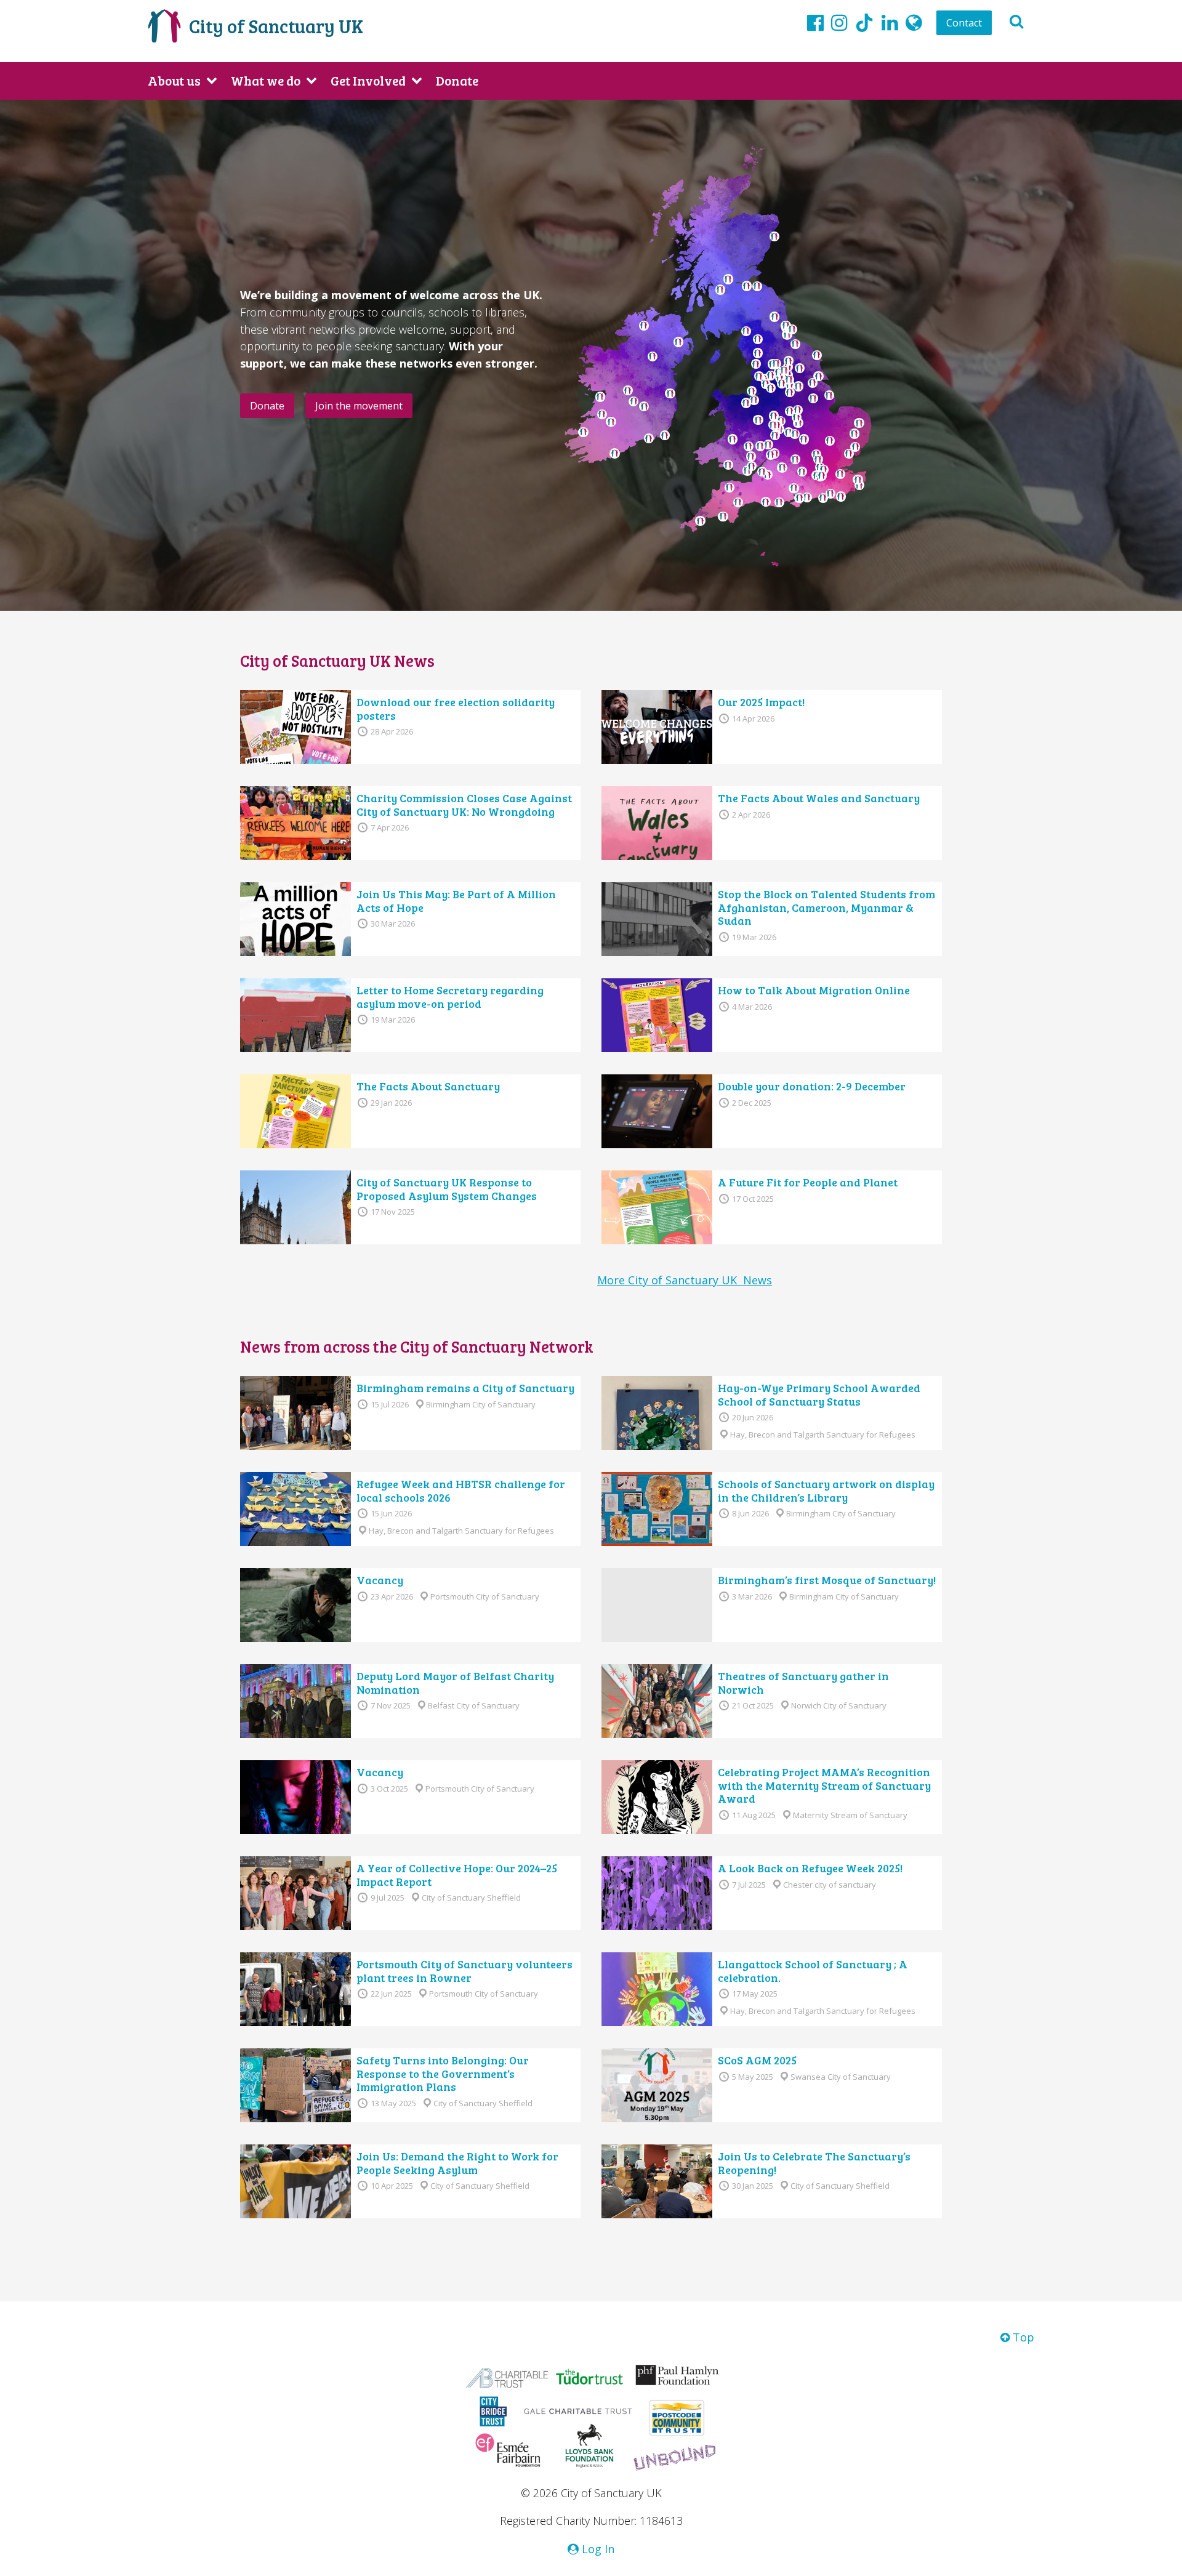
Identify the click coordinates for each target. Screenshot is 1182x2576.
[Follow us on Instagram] (839, 22)
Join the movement (359, 406)
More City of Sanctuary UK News (685, 1280)
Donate (457, 80)
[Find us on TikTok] (864, 25)
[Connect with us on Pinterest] (890, 22)
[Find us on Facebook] (815, 22)
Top (1022, 2337)
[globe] (914, 22)
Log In (597, 2549)
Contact (964, 23)
